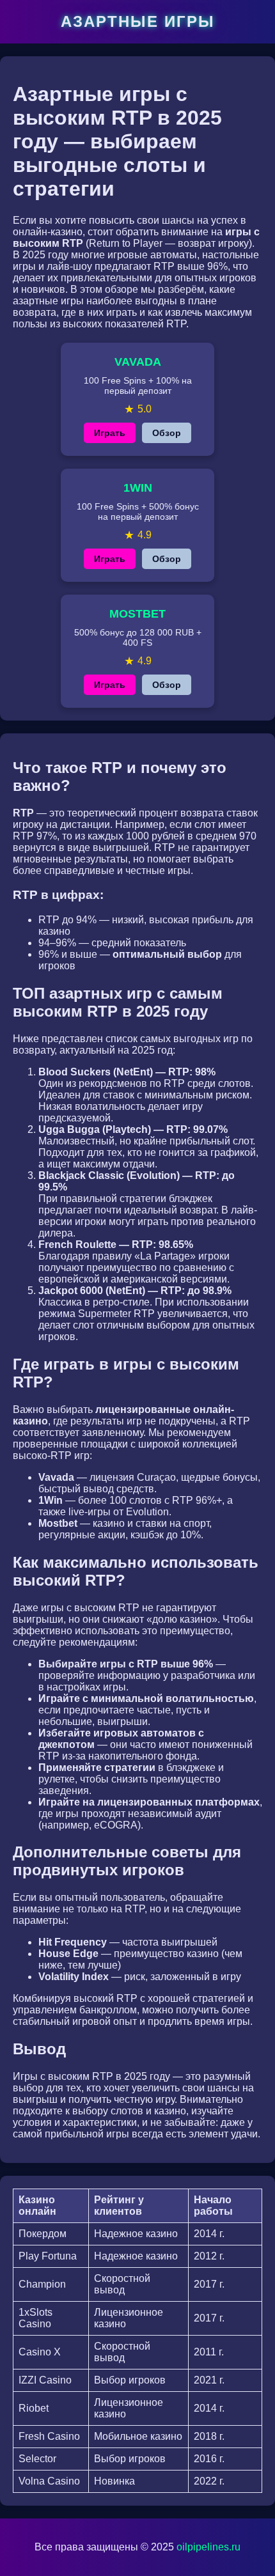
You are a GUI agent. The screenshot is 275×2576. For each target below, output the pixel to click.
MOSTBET (137, 614)
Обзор (167, 433)
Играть (110, 433)
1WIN (138, 488)
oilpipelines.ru (208, 2547)
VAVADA (138, 362)
